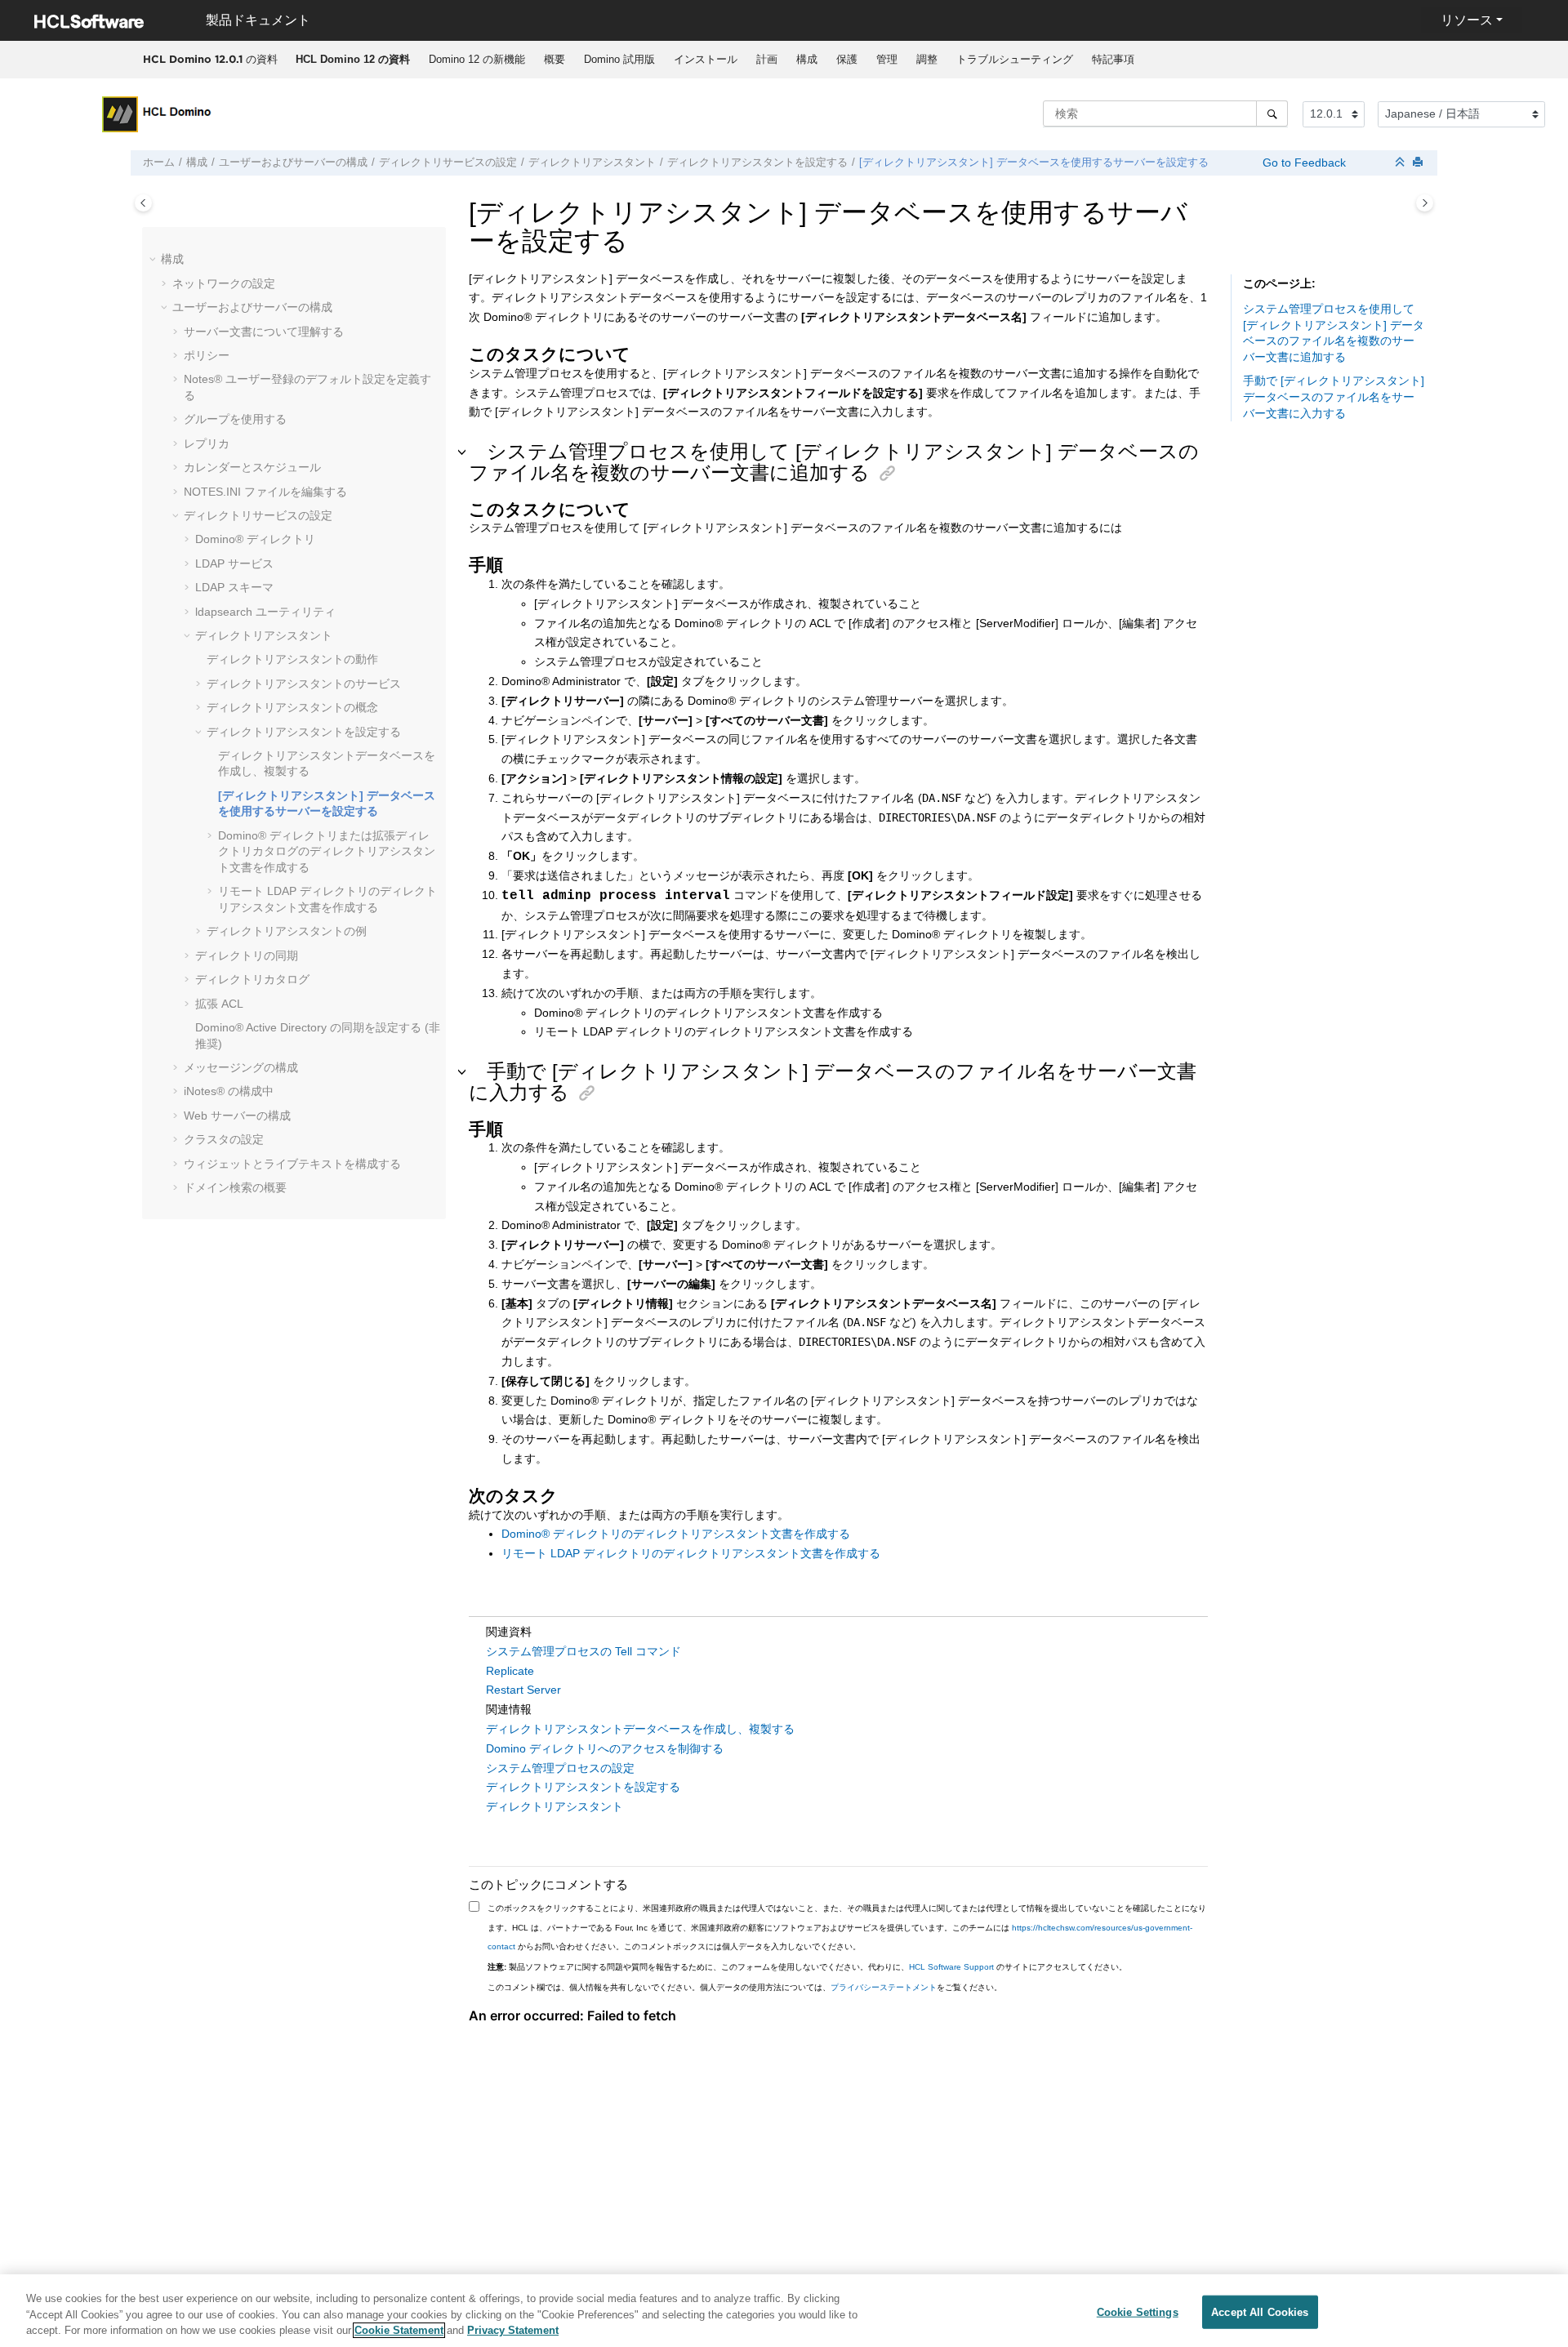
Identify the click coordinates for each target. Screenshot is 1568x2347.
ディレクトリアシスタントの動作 (292, 659)
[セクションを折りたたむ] (1401, 163)
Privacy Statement (513, 2330)
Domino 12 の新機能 (477, 59)
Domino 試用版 (619, 59)
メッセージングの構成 (241, 1067)
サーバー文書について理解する (264, 332)
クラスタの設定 (224, 1139)
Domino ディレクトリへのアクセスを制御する (605, 1748)
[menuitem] (352, 60)
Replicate (510, 1671)
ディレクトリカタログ (252, 979)
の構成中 (229, 1091)
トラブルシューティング (1015, 59)
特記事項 (1113, 59)
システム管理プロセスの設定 (560, 1768)
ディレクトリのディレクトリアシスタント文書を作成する (676, 1534)
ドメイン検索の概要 (235, 1187)
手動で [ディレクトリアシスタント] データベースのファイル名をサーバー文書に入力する (1334, 396)
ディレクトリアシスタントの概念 (292, 707)
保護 (847, 59)
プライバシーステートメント (884, 1987)
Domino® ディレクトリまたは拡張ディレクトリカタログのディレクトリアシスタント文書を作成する (327, 851)
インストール (706, 59)
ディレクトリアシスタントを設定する (757, 163)
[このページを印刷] (1419, 163)
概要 (555, 59)
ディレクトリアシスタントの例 (287, 931)
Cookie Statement (399, 2330)
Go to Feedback (1303, 163)
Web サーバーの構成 (237, 1116)
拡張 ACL (219, 1004)
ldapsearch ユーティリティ (265, 612)
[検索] (1272, 114)
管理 (887, 59)
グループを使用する (235, 419)
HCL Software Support (951, 1967)
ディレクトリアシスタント (592, 163)
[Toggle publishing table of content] (143, 203)
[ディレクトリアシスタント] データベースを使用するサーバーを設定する (1034, 163)
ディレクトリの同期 (247, 955)
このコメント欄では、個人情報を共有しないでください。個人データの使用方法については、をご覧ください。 (745, 1987)
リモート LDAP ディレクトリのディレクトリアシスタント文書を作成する (691, 1553)
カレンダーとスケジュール (252, 467)
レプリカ (207, 443)
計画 (767, 59)
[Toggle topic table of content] (1425, 203)
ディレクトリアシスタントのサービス (304, 684)
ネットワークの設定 (224, 283)
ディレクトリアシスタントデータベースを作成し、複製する (640, 1729)
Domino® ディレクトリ (255, 539)
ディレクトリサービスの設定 (448, 163)
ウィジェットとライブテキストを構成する (292, 1164)
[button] (154, 260)
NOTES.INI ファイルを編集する (265, 492)
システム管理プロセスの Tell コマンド (584, 1651)
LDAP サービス (234, 563)
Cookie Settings (1138, 2311)
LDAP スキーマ (234, 587)
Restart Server (523, 1690)
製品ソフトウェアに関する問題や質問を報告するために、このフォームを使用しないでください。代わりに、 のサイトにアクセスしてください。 (807, 1967)
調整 (927, 59)
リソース (1467, 20)
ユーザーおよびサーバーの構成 (293, 163)
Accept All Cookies (1260, 2311)
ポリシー (207, 355)
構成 (807, 59)
